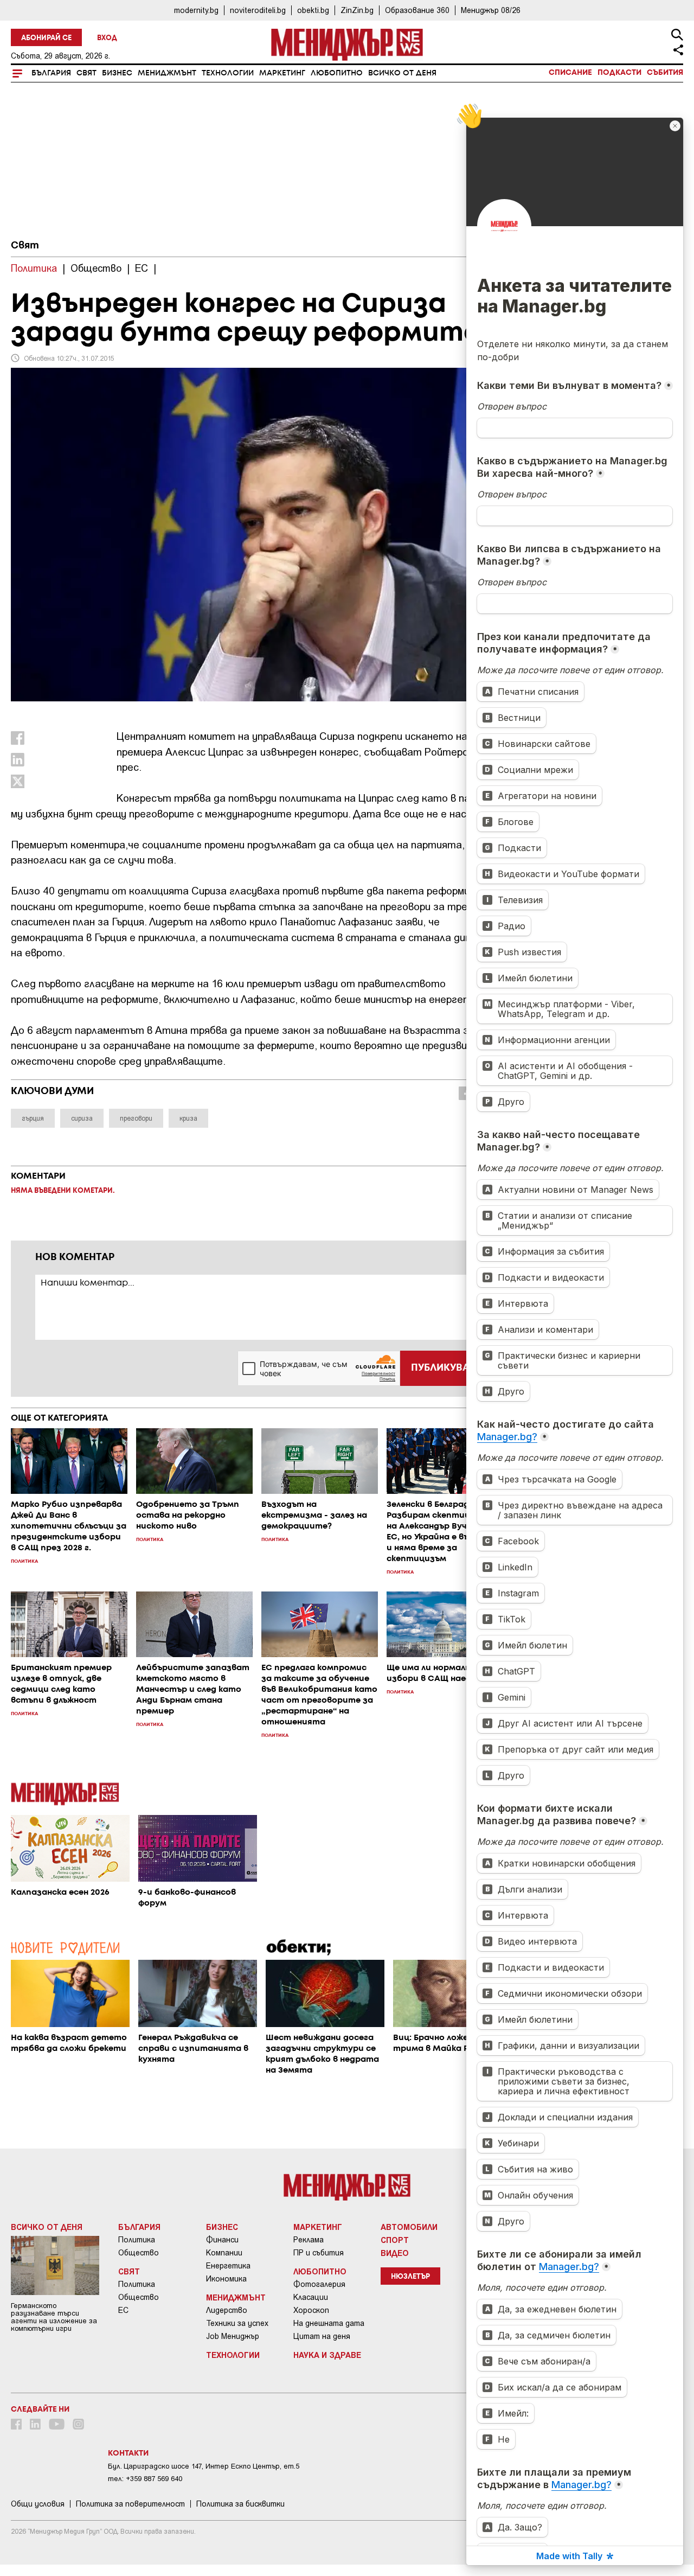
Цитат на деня (322, 2336)
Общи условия (38, 2504)
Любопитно (337, 73)
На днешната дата (329, 2323)
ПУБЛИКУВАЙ (444, 1368)
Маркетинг (282, 73)
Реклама (309, 2240)
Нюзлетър (410, 2277)
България (51, 73)
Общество (139, 2253)
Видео (395, 2253)
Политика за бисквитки (240, 2504)
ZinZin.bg (357, 10)
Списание (570, 73)
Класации (311, 2297)
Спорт (395, 2240)
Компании (224, 2253)
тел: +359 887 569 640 (145, 2479)
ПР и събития (319, 2253)
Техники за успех (237, 2323)
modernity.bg (196, 10)
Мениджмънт (167, 73)
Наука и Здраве (327, 2355)
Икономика (226, 2279)
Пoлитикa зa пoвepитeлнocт (130, 2504)
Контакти (128, 2453)
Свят (86, 73)
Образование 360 (417, 10)
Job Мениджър (233, 2336)
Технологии (228, 73)
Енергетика (228, 2266)
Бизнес (117, 73)
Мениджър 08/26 (491, 10)
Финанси (222, 2240)
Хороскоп (311, 2310)
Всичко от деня (402, 73)
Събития (665, 73)
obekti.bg (313, 10)
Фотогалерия (319, 2284)
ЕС (123, 2310)
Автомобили (409, 2227)
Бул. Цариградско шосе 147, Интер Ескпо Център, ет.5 (204, 2466)
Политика (137, 2240)
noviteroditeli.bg (258, 10)
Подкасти (619, 73)
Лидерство (227, 2310)
